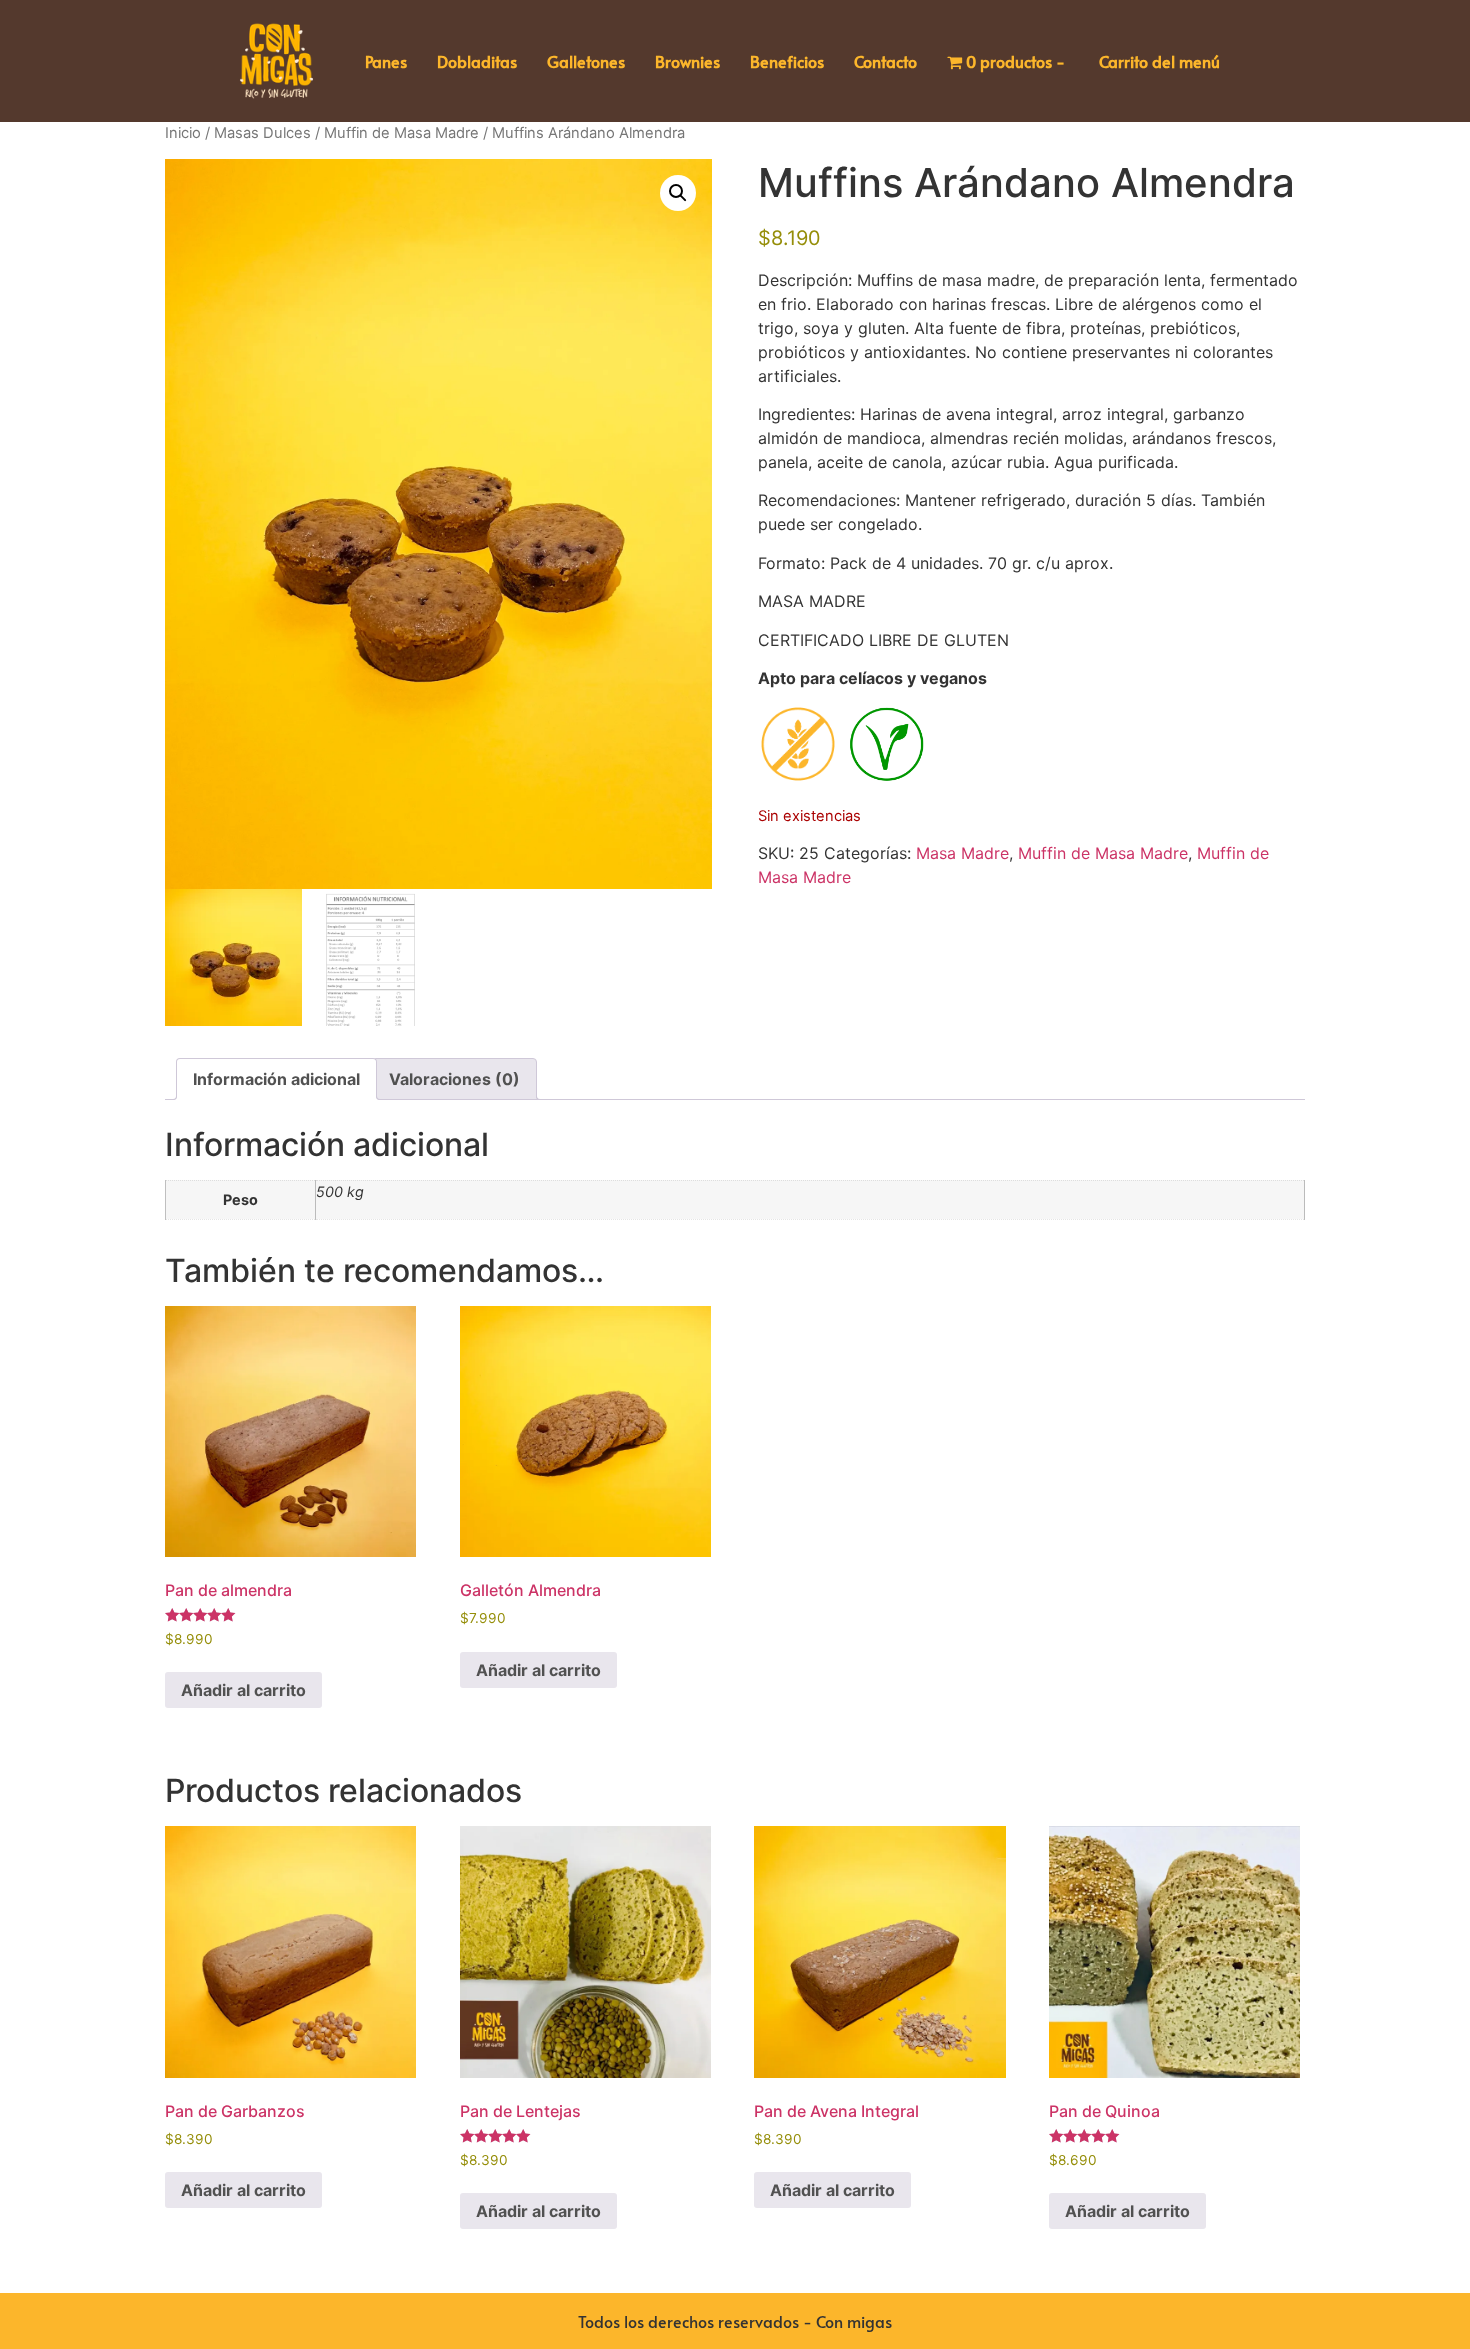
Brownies (687, 61)
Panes (386, 61)
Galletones (586, 61)
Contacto (885, 61)
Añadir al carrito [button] (243, 1690)
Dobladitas (477, 61)
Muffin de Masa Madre (401, 133)
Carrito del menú (1159, 61)
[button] (678, 193)
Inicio (183, 133)
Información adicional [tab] (276, 1079)
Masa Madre (962, 853)
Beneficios (787, 61)
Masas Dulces (262, 133)
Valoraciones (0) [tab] (454, 1079)
